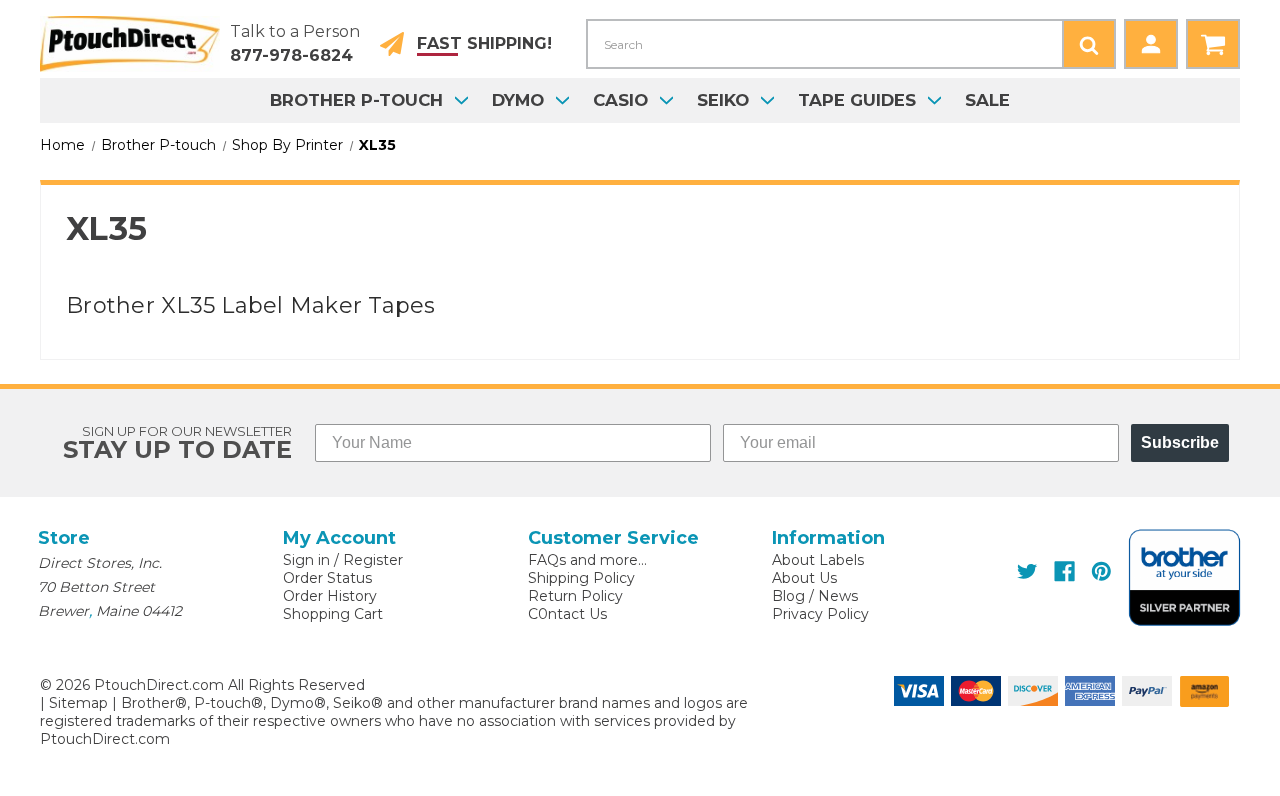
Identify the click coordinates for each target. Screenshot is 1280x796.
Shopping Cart (333, 614)
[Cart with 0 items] (1213, 44)
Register (373, 560)
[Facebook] (1064, 571)
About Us (804, 578)
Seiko (723, 100)
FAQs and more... (587, 560)
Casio (620, 100)
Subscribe (1180, 442)
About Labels (818, 560)
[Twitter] (1027, 571)
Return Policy (575, 596)
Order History (330, 596)
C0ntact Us (567, 614)
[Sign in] (1151, 44)
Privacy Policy (820, 614)
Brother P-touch (356, 100)
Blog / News (815, 596)
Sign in (306, 560)
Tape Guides (857, 100)
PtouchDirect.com (105, 739)
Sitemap (78, 703)
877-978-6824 (291, 55)
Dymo (518, 100)
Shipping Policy (581, 578)
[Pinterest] (1101, 571)
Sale (987, 100)
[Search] (1089, 44)
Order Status (327, 578)
